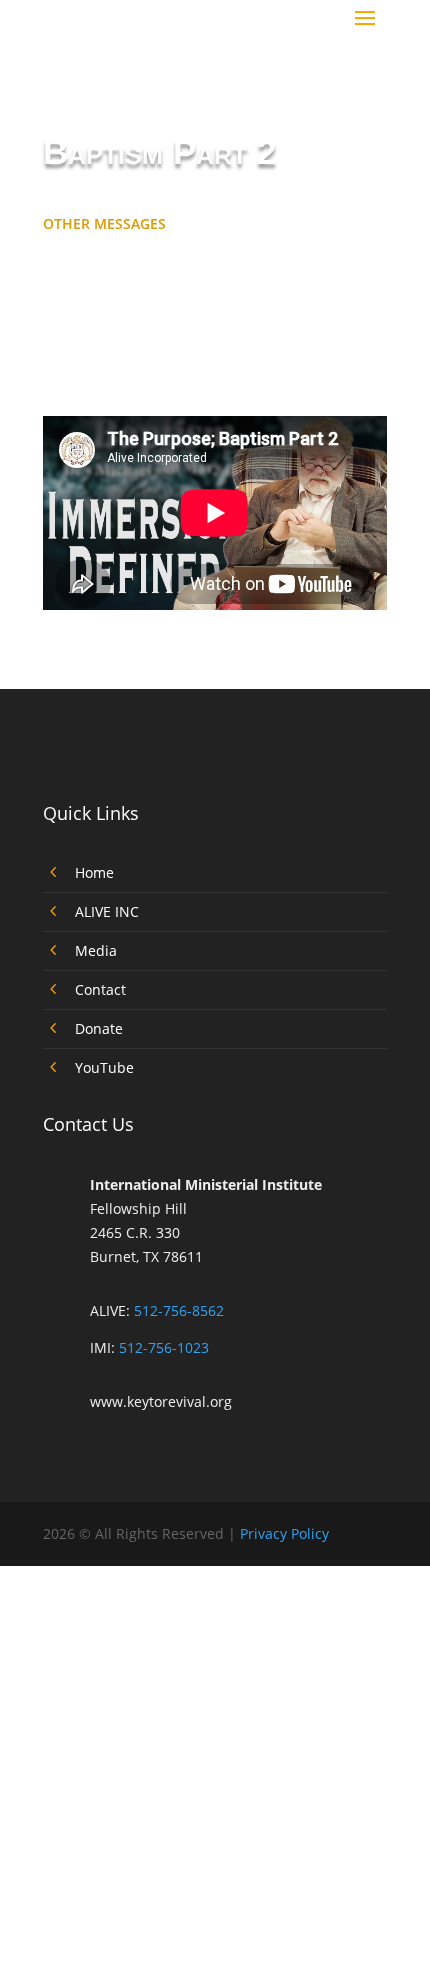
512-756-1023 (164, 1347)
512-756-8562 (179, 1310)
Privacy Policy (284, 1533)
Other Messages (104, 223)
